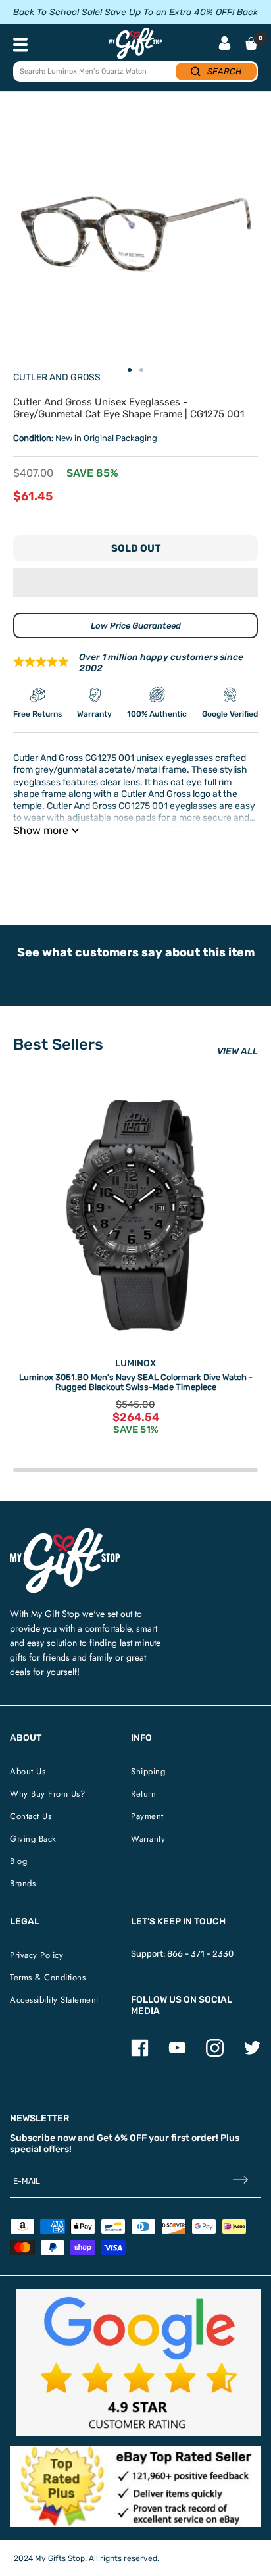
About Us (28, 1771)
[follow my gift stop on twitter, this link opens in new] (252, 2054)
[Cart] (251, 43)
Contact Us (31, 1816)
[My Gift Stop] (65, 1533)
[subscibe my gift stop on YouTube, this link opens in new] (177, 2054)
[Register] (240, 2181)
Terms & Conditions (48, 1977)
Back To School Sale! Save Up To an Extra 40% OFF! (124, 12)
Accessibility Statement (54, 2000)
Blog (18, 1861)
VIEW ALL (237, 1051)
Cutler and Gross (57, 377)
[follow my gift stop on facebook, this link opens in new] (140, 2054)
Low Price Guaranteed (136, 626)
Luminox (135, 1363)
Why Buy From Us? (47, 1794)
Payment (147, 1816)
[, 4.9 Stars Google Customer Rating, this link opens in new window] (139, 2362)
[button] (135, 582)
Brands (23, 1883)
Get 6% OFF (122, 2138)
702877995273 (201, 863)
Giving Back (33, 1839)
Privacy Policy (37, 1955)
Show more (41, 830)
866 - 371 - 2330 (200, 1954)
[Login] (225, 44)
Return (143, 1794)
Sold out (136, 548)
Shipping (148, 1771)
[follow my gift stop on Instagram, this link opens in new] (215, 2054)
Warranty (148, 1839)
